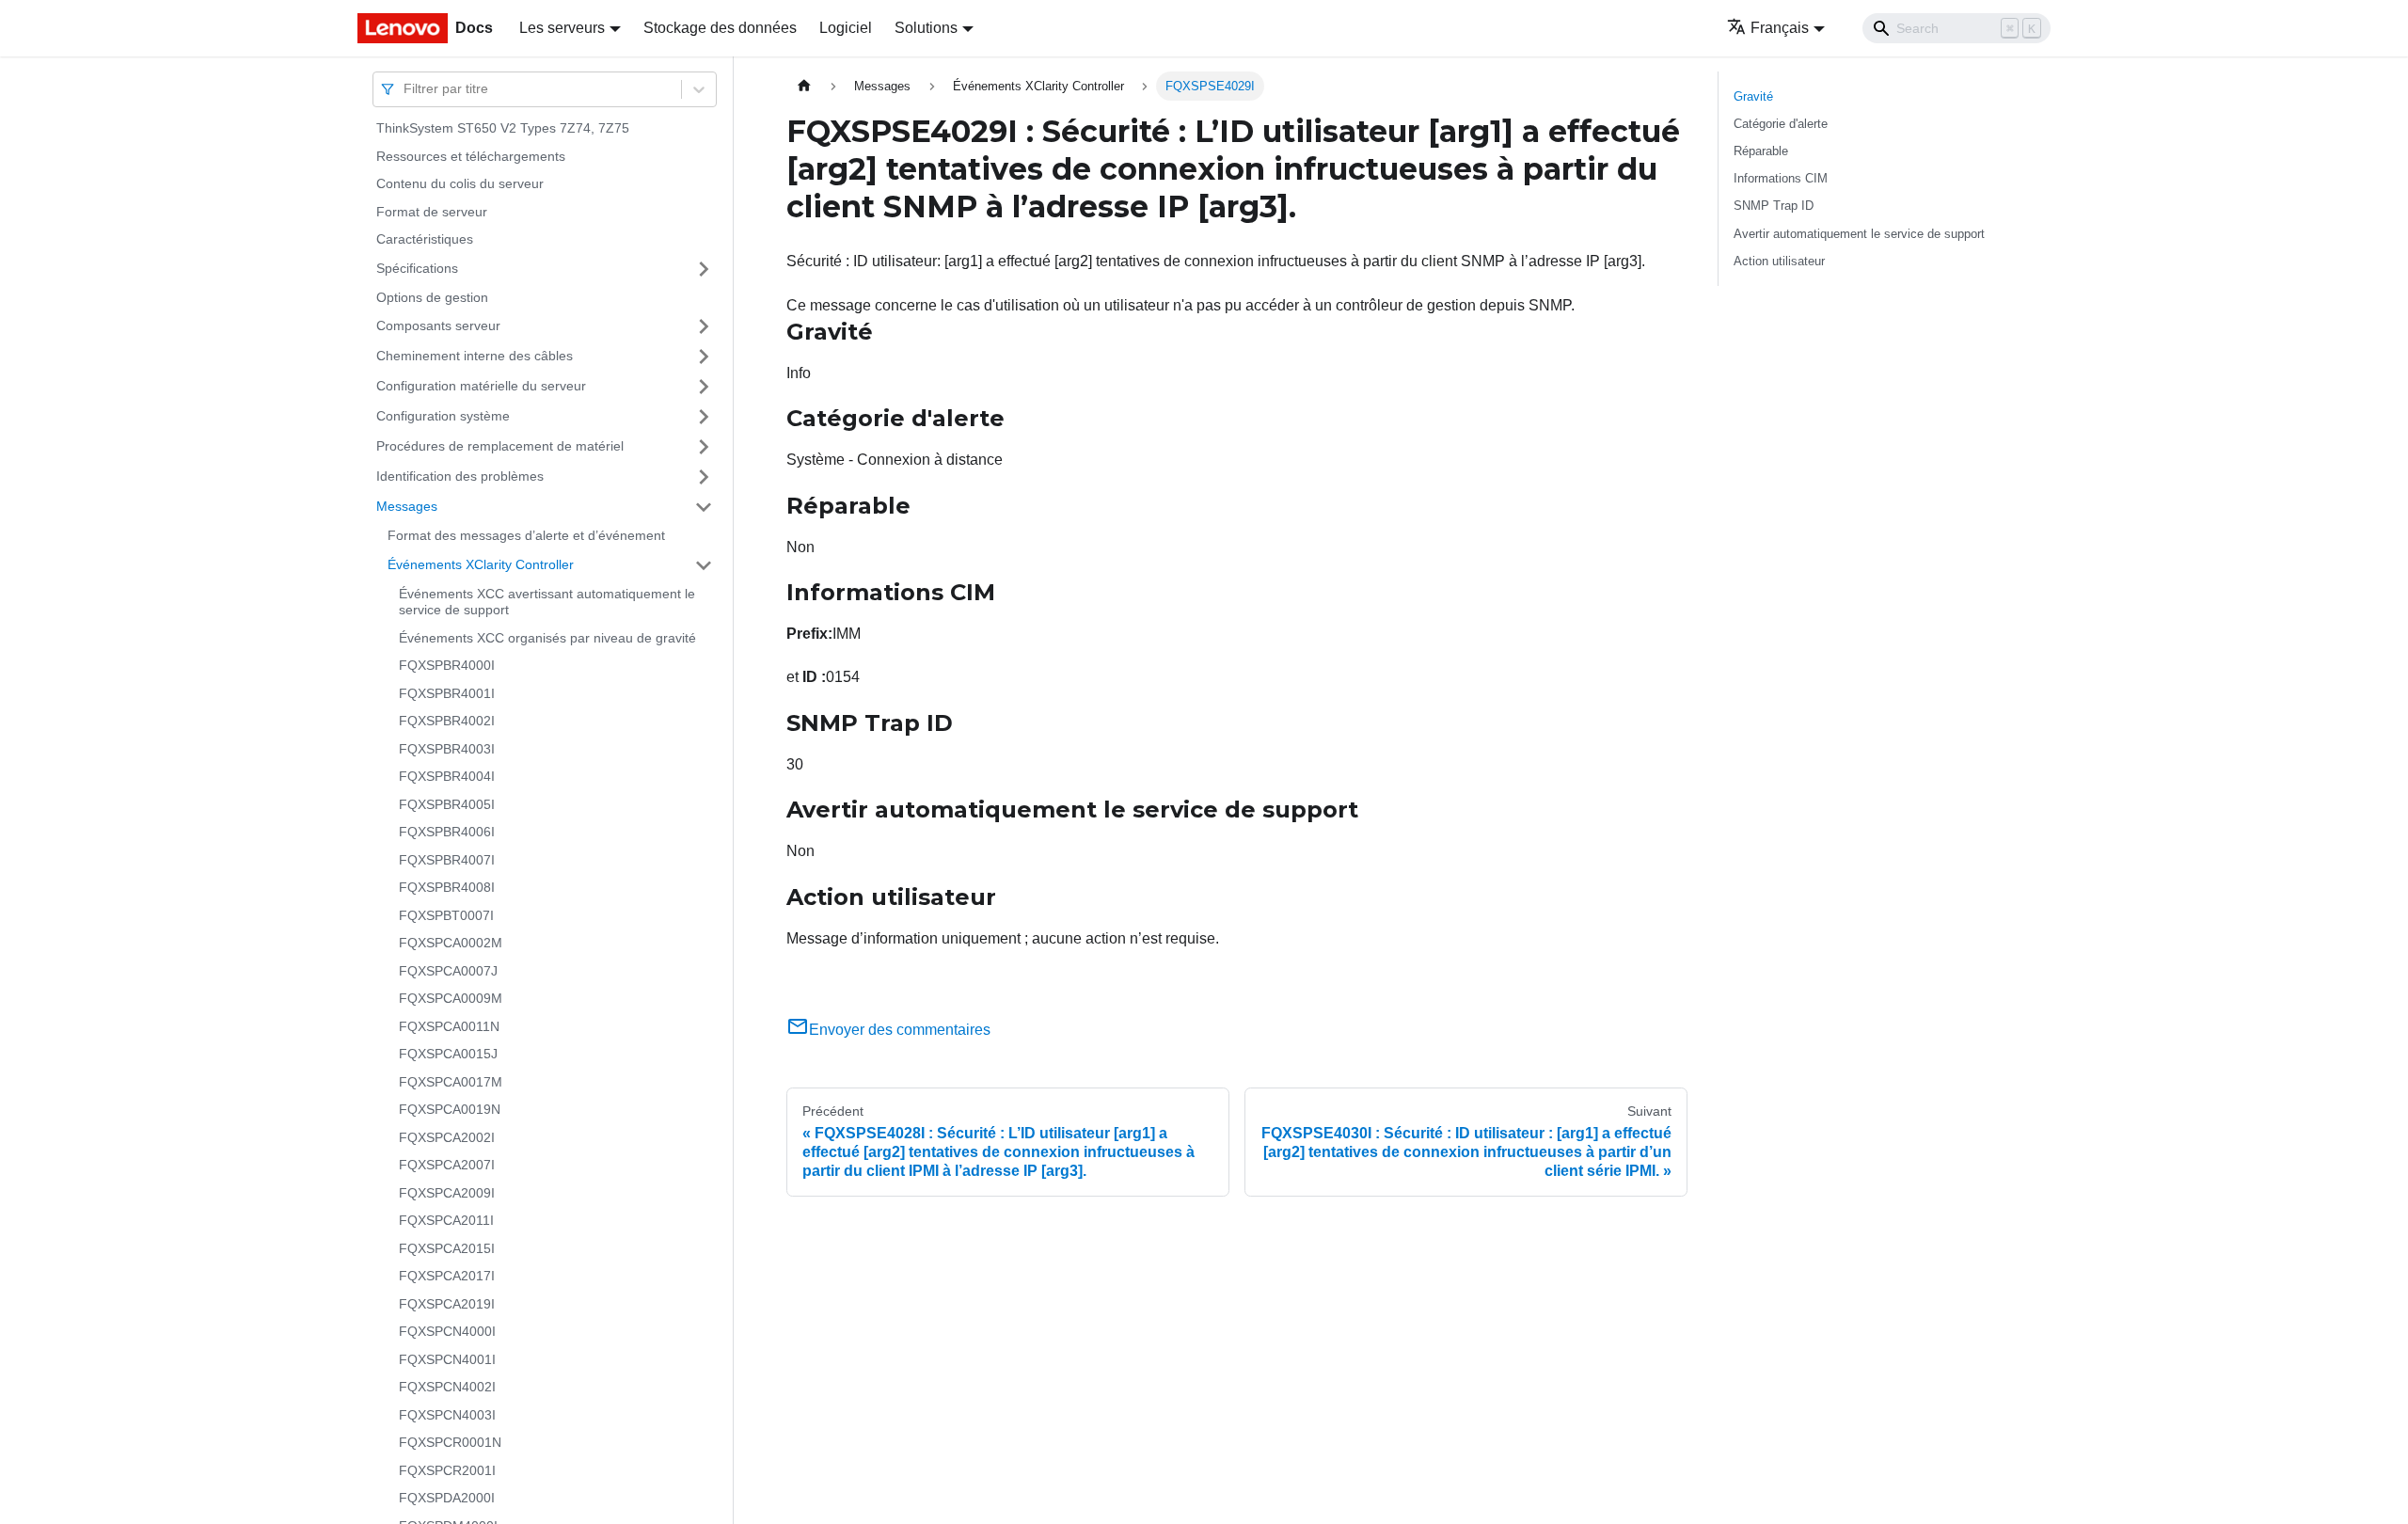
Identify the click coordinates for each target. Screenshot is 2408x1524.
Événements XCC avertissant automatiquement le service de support (547, 602)
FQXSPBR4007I (447, 860)
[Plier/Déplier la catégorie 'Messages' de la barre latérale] (704, 507)
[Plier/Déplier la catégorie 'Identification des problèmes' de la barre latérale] (704, 477)
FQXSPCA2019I (447, 1304)
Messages (407, 506)
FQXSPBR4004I (447, 776)
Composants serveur (438, 325)
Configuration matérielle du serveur (481, 386)
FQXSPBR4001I (447, 693)
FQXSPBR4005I (447, 804)
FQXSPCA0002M (451, 943)
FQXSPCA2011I (446, 1220)
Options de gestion (432, 297)
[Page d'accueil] (804, 86)
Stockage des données (720, 28)
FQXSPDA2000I (447, 1498)
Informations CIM (1781, 178)
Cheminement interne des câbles (475, 356)
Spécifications (417, 268)
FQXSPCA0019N (450, 1109)
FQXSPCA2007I (447, 1165)
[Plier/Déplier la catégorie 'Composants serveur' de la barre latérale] (704, 326)
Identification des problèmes (460, 476)
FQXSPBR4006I (447, 832)
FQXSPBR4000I (447, 665)
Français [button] (1780, 28)
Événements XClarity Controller (481, 564)
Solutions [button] (926, 28)
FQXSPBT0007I (446, 915)
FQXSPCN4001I (447, 1359)
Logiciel (846, 28)
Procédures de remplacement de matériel (500, 446)
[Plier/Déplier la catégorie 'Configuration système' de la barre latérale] (704, 417)
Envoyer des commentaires (900, 1030)
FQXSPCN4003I (447, 1415)
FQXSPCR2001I (447, 1470)
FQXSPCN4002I (447, 1387)
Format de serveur (432, 212)
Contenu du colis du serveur (460, 183)
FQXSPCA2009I (447, 1193)
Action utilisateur (1779, 261)
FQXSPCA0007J (448, 971)
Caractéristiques (425, 239)
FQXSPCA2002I (447, 1137)
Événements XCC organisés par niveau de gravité (547, 638)
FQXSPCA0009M (451, 998)
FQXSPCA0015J (448, 1054)
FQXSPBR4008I (447, 887)
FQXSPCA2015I (447, 1248)
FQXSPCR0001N (450, 1442)
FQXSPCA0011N (449, 1026)
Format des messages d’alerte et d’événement (526, 535)
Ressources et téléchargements (471, 156)
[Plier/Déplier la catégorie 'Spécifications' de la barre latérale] (704, 269)
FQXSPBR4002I (447, 721)
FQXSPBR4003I (447, 749)
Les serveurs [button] (562, 28)
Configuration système (443, 416)
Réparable (1761, 151)
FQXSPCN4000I (447, 1331)
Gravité (1753, 96)
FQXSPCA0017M (451, 1082)
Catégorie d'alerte (1781, 124)
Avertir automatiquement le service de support (1859, 234)
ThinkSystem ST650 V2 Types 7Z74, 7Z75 (503, 128)
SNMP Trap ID (1774, 206)
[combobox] (405, 89)
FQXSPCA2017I (447, 1276)
